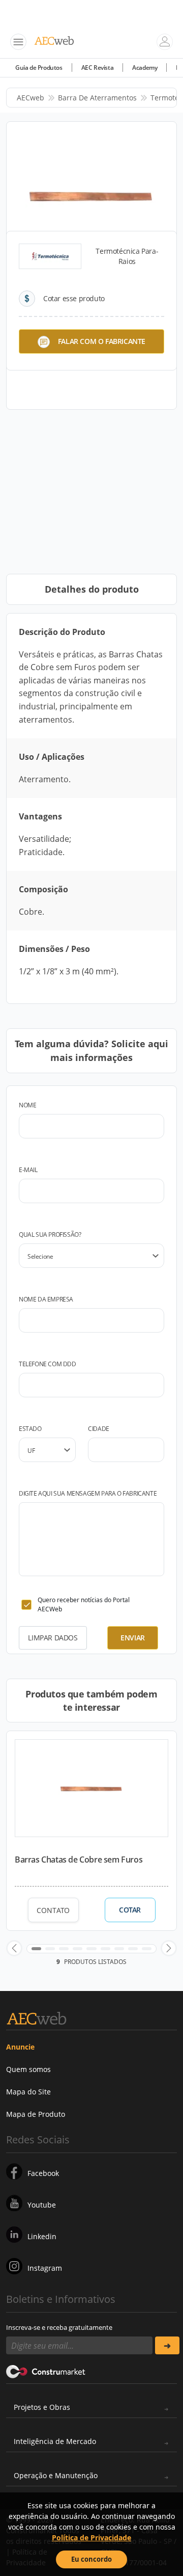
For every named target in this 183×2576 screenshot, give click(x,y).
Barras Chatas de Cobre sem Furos (79, 1860)
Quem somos (28, 2069)
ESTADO (30, 1429)
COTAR (130, 1910)
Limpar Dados (53, 1638)
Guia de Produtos (39, 68)
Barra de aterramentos (97, 98)
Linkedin (42, 2236)
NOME (27, 1105)
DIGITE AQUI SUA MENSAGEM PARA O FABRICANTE (88, 1493)
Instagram (45, 2268)
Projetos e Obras (42, 2407)
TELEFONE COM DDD (48, 1364)
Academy (145, 68)
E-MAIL (28, 1170)
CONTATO (53, 1910)
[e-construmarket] (46, 2371)
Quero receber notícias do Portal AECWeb (84, 1604)
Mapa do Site (28, 2092)
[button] (14, 1948)
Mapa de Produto (36, 2114)
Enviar (133, 1638)
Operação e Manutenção (56, 2475)
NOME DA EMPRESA (46, 1299)
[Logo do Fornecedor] (50, 256)
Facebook (43, 2173)
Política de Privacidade (91, 2538)
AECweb (30, 98)
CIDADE (99, 1429)
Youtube (42, 2205)
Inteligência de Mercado (55, 2441)
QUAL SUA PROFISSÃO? (50, 1234)
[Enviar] (167, 2345)
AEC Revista (98, 68)
